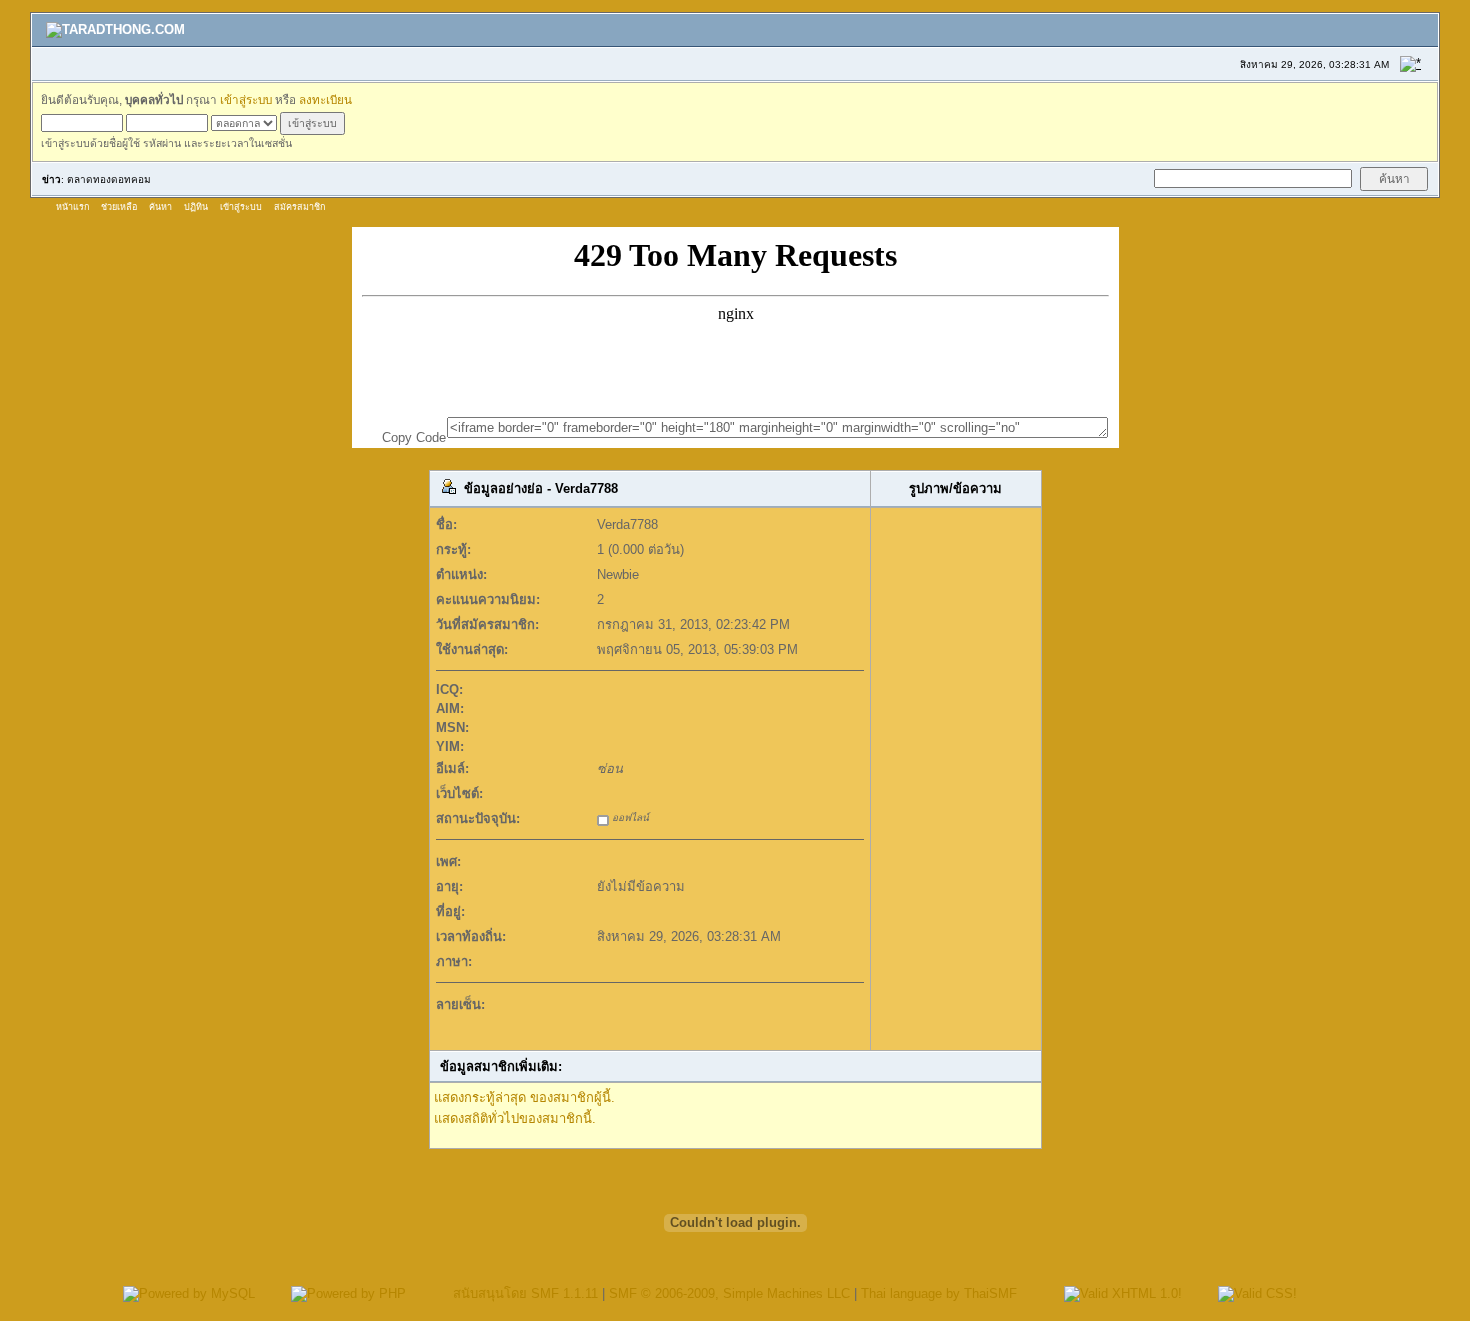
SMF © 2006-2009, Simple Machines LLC (729, 1293)
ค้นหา (160, 207)
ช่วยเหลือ (119, 207)
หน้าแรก (72, 207)
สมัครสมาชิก (299, 207)
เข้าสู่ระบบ (246, 99)
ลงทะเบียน (325, 99)
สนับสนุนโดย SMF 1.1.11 (525, 1293)
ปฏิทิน (196, 207)
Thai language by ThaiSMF (939, 1293)
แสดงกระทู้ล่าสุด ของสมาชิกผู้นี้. (524, 1097)
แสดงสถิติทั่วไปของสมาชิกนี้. (515, 1118)
